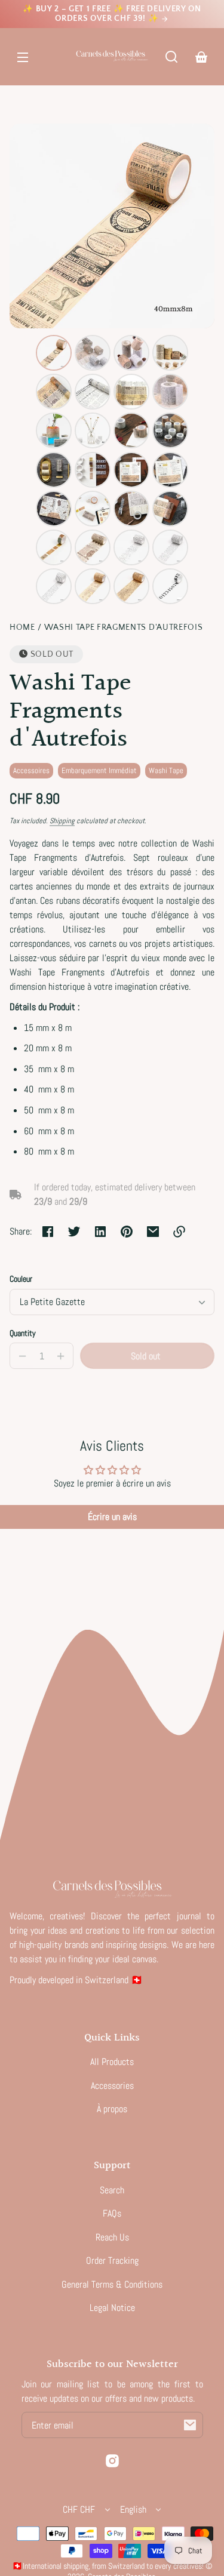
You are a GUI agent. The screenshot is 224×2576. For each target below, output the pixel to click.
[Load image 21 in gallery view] (54, 547)
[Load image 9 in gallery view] (54, 430)
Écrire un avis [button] (112, 1517)
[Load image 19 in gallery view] (131, 509)
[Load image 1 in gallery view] (54, 353)
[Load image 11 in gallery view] (131, 430)
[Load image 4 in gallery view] (170, 353)
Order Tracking (112, 2260)
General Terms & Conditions (112, 2284)
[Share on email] (153, 1232)
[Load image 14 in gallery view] (93, 470)
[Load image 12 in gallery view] (170, 430)
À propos (112, 2109)
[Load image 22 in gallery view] (93, 547)
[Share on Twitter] (74, 1232)
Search (112, 2190)
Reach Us (112, 2237)
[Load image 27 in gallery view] (131, 586)
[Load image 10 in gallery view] (93, 430)
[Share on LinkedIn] (100, 1232)
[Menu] (23, 57)
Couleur (21, 1279)
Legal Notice (112, 2308)
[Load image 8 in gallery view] (170, 392)
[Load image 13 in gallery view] (54, 470)
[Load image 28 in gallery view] (170, 586)
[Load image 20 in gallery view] (170, 509)
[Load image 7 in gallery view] (131, 392)
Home (22, 628)
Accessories (112, 2086)
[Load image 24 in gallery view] (170, 547)
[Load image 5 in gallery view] (54, 392)
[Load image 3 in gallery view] (131, 353)
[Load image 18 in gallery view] (93, 509)
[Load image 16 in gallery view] (170, 470)
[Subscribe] (190, 2425)
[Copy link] (179, 1232)
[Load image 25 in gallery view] (54, 586)
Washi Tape (166, 770)
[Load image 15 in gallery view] (131, 470)
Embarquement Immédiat (99, 770)
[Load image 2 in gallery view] (93, 353)
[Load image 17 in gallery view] (54, 509)
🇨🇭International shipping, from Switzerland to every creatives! (108, 2566)
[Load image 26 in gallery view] (93, 586)
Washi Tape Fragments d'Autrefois (124, 628)
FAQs (112, 2213)
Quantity (23, 1333)
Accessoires (31, 770)
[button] (171, 57)
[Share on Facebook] (48, 1232)
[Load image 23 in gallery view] (131, 547)
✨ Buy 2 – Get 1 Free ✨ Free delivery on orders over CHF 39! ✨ (112, 14)
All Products (112, 2062)
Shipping (62, 821)
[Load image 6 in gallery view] (93, 392)
